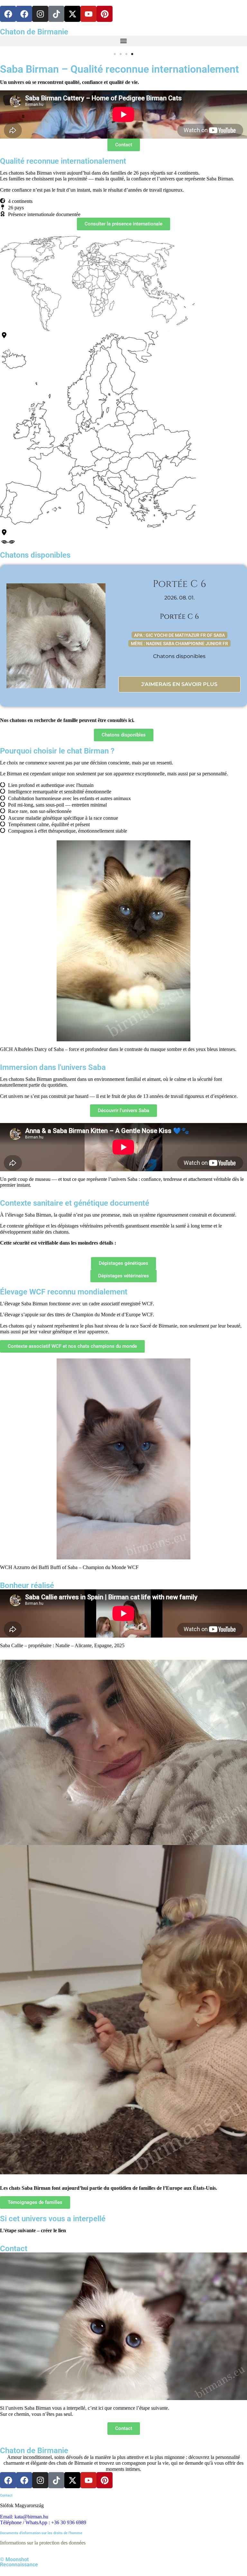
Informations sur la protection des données (43, 2543)
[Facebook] (8, 14)
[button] (123, 41)
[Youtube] (88, 14)
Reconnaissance (19, 2565)
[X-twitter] (72, 14)
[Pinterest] (105, 14)
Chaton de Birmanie (34, 32)
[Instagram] (40, 14)
